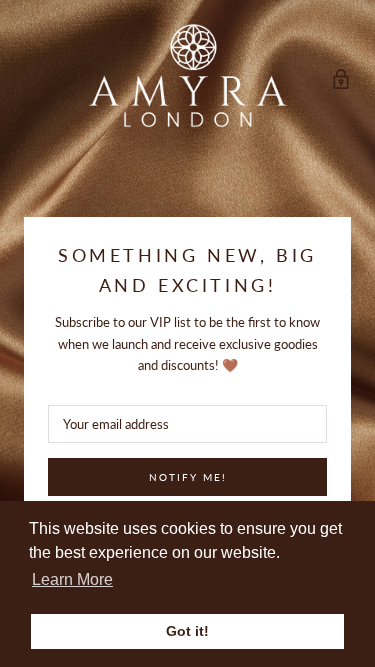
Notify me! (188, 477)
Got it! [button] (187, 631)
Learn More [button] (72, 579)
